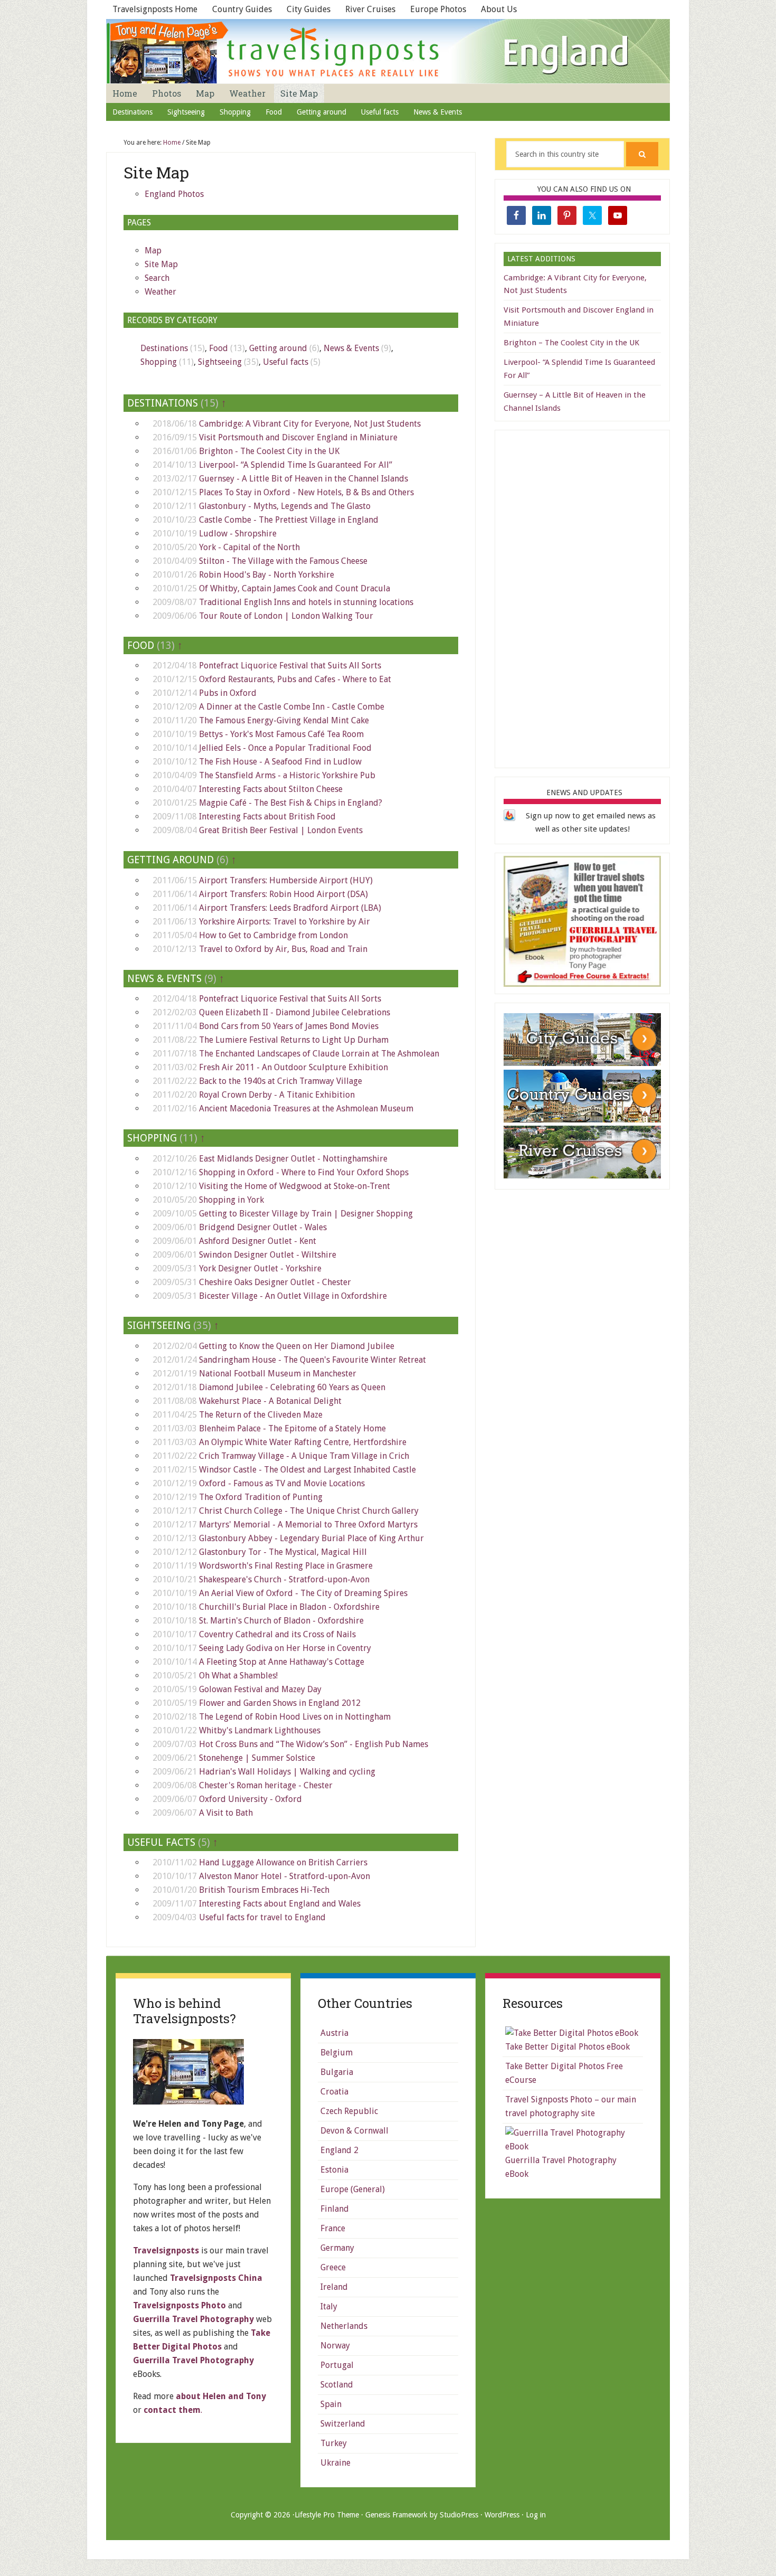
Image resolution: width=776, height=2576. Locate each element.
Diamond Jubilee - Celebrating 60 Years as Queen (292, 1387)
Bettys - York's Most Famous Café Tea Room (281, 734)
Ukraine (335, 2463)
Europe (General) (353, 2189)
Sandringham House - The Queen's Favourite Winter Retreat (313, 1360)
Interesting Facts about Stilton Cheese (271, 789)
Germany (337, 2248)
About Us (499, 9)
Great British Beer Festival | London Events (281, 830)
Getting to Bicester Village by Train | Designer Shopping (306, 1214)
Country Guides (242, 9)
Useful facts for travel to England (262, 1917)
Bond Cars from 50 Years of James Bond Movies (289, 1026)
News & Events (351, 348)
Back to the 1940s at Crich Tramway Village (281, 1081)
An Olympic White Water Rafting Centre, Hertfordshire (303, 1442)
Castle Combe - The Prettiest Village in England (289, 520)
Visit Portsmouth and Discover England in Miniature (298, 437)
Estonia (334, 2170)
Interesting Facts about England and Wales (280, 1904)
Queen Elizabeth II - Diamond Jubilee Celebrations (295, 1012)
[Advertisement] (583, 597)
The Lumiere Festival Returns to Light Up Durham (294, 1040)
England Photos (174, 194)
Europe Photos (438, 9)
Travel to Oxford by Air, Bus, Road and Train (283, 949)
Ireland (334, 2287)
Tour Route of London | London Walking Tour (286, 616)
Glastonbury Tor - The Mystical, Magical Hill (283, 1552)
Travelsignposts (166, 2251)
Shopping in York (231, 1200)
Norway (335, 2346)
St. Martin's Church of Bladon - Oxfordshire (281, 1621)
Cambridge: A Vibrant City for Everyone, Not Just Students (310, 424)
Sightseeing (220, 362)
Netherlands (344, 2326)
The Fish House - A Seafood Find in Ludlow (280, 762)
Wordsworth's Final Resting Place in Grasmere (286, 1566)
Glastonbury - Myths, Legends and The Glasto (285, 506)
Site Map (161, 264)
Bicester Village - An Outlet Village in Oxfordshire (293, 1296)
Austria (334, 2033)
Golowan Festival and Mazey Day (260, 1689)
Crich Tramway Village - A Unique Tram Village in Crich (304, 1456)
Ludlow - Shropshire (238, 534)
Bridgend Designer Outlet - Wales (263, 1227)
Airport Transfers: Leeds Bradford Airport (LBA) (290, 908)
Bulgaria (337, 2072)
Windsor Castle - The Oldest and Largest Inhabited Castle (307, 1470)
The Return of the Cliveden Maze (261, 1415)
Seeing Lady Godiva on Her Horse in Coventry (285, 1648)
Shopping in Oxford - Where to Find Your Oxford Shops (304, 1172)
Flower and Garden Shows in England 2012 (280, 1703)
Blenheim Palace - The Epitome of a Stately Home (292, 1428)
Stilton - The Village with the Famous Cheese (283, 561)
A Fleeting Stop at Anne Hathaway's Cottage (282, 1662)
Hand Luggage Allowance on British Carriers (283, 1862)
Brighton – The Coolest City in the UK (571, 343)
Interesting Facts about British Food (267, 817)
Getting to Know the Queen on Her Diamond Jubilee (297, 1346)
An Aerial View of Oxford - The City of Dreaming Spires (303, 1593)
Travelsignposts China (216, 2278)
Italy (329, 2306)
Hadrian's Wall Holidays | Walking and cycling (287, 1772)
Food (219, 348)
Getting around (278, 348)
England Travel (388, 51)
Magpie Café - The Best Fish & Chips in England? (291, 803)
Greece (333, 2267)
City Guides (309, 9)
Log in (536, 2515)
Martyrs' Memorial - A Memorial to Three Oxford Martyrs (308, 1525)
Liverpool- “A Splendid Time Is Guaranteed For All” (296, 465)
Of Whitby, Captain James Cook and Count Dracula (295, 588)
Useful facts (286, 362)
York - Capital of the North (249, 547)
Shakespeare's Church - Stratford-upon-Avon (284, 1579)
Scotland (337, 2385)
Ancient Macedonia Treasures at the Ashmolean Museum (306, 1108)
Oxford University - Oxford (250, 1799)
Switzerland (343, 2424)
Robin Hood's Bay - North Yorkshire (267, 575)
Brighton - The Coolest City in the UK (269, 451)
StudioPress (459, 2515)
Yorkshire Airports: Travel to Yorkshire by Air (285, 922)
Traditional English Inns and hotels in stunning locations (306, 602)
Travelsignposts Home (155, 9)
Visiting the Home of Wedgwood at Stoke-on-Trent (295, 1186)
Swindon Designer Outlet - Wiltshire (268, 1255)
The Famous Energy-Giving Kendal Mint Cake (284, 720)
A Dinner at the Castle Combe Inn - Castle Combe (292, 707)
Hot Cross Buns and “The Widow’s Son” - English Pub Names (314, 1744)
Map (153, 251)
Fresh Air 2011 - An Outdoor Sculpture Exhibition (294, 1067)
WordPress (502, 2515)
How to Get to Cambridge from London (273, 935)
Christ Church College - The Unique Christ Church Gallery (309, 1511)
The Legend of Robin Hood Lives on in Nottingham (295, 1717)
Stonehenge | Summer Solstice (257, 1758)
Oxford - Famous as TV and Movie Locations (282, 1483)
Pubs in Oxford (228, 693)
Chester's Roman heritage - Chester (266, 1785)
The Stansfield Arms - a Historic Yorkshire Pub (287, 775)
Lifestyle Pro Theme (327, 2515)
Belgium (337, 2053)
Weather (160, 292)
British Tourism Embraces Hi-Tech (264, 1890)
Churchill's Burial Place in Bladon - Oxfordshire (289, 1607)
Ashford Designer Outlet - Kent (258, 1241)
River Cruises (370, 9)
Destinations (164, 348)
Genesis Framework (396, 2515)
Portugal (337, 2365)
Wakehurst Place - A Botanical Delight (270, 1401)
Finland (335, 2209)
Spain (331, 2404)
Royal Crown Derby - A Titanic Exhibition (277, 1095)
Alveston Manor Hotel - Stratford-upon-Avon (285, 1876)
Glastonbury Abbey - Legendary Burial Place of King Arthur (311, 1538)
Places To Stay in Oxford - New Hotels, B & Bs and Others (306, 492)
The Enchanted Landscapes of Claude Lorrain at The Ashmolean (319, 1054)
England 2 (339, 2150)
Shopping (159, 362)
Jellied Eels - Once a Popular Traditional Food (285, 748)
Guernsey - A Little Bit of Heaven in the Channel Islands (304, 479)
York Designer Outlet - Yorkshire (260, 1268)
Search (157, 278)
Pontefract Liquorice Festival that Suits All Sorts (290, 666)
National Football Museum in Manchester (278, 1374)
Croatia (334, 2092)
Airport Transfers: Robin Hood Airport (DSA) (283, 894)
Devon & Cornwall (354, 2131)
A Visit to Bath (226, 1813)
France (333, 2228)
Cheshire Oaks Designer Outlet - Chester (275, 1282)
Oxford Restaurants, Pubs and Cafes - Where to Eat (295, 679)
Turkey (334, 2443)
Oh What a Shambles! (238, 1676)
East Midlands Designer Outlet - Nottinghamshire (293, 1159)
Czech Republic (349, 2111)
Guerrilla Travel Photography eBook (561, 2167)
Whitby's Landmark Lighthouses (260, 1730)
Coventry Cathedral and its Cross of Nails (277, 1634)
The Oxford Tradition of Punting (261, 1497)
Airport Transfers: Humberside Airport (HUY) (286, 880)
